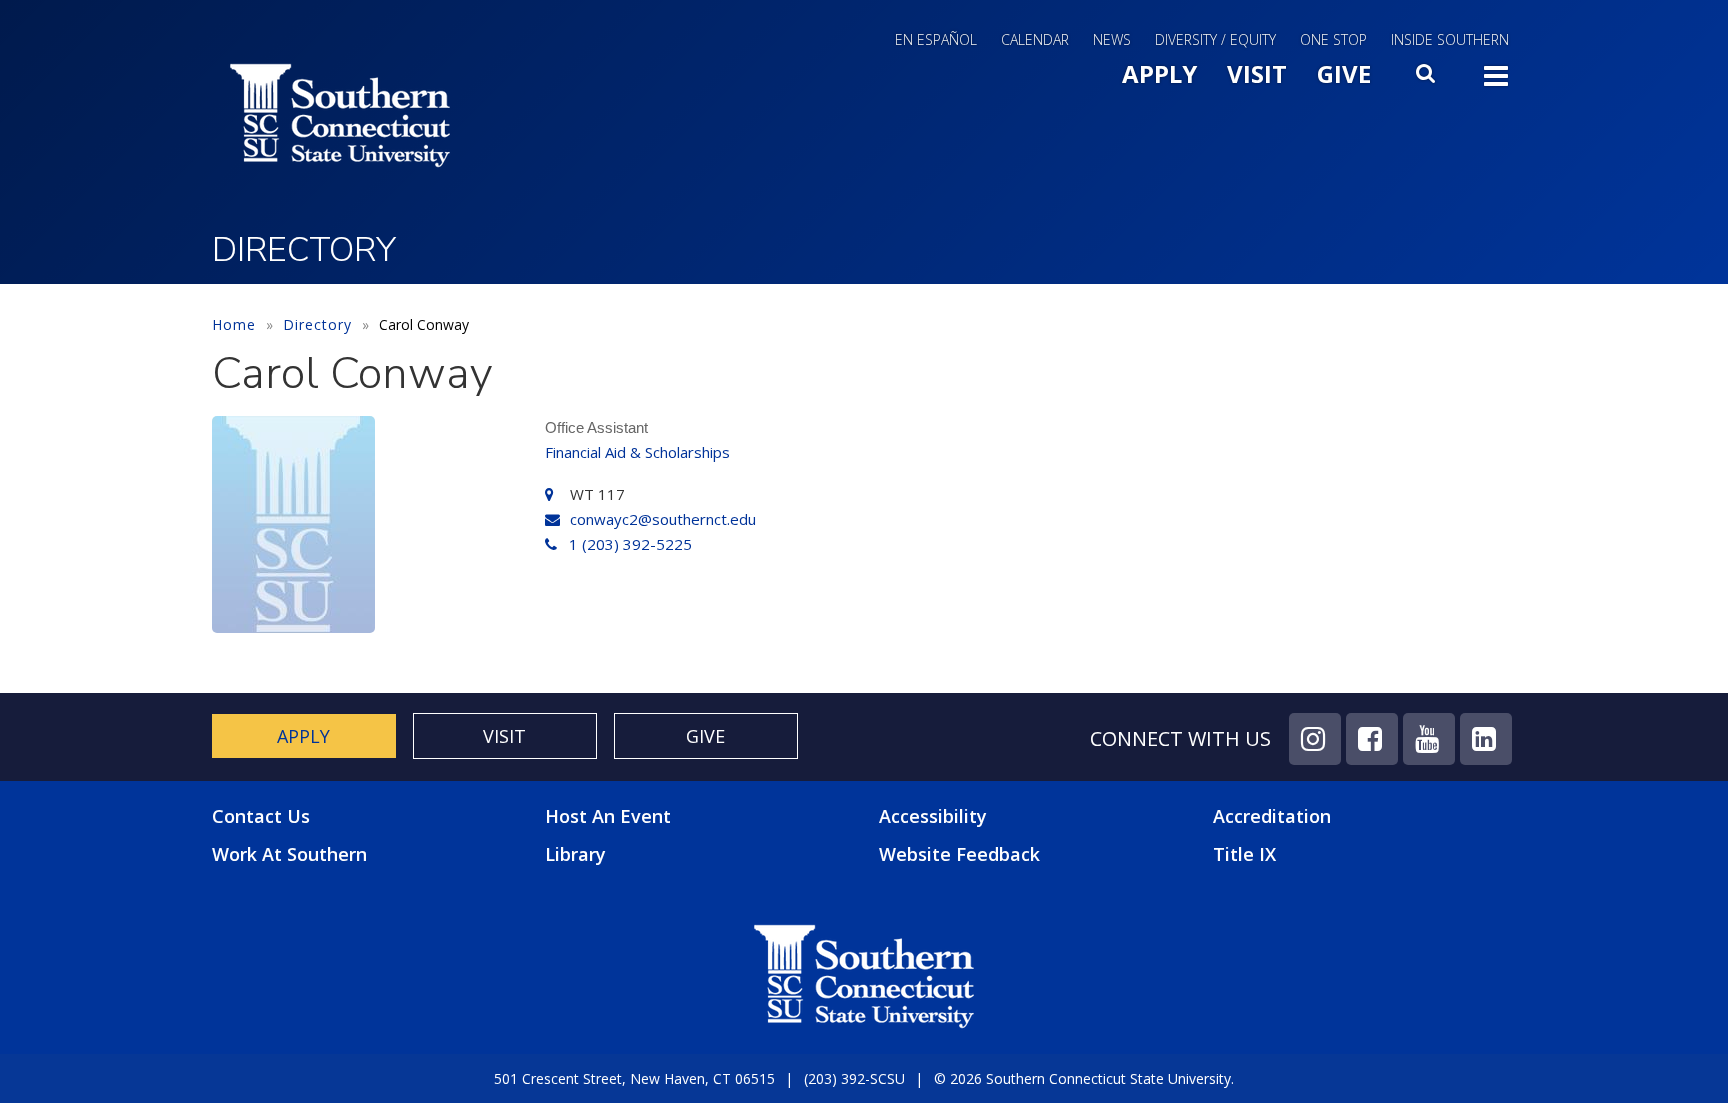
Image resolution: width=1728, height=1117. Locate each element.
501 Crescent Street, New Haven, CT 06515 (634, 1078)
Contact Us (261, 816)
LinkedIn (1486, 739)
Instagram (1315, 739)
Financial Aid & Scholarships (637, 452)
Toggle (1496, 82)
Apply (1159, 73)
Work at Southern (289, 854)
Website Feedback (959, 854)
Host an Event (608, 816)
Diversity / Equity (1215, 39)
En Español (936, 39)
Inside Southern (1450, 39)
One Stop (1333, 39)
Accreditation (1272, 816)
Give (1344, 73)
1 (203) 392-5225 (630, 544)
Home (234, 324)
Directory (317, 324)
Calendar (1035, 39)
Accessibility (933, 816)
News (1112, 39)
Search (1427, 79)
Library (575, 854)
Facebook (1372, 739)
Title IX (1244, 854)
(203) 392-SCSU (854, 1078)
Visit (1257, 73)
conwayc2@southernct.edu (663, 519)
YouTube (1429, 739)
